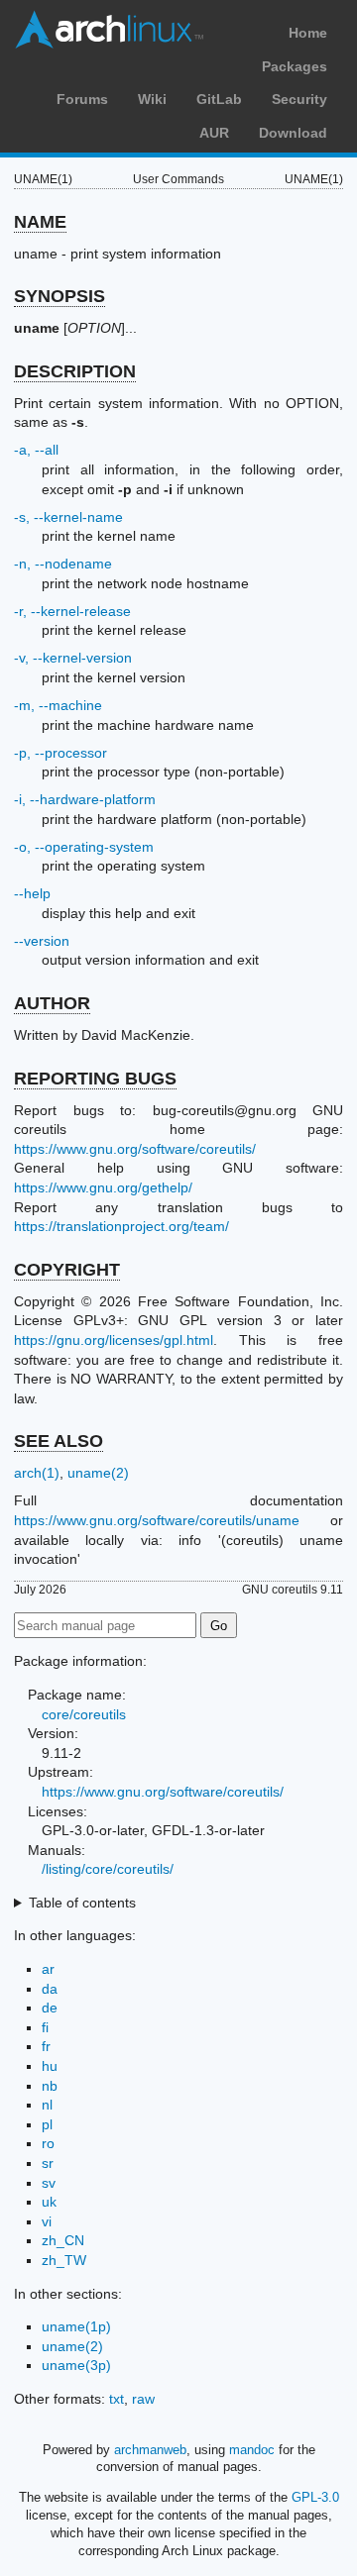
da (50, 1989)
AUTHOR (52, 1003)
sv (49, 2183)
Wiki (152, 99)
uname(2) (98, 1473)
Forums (82, 99)
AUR (214, 133)
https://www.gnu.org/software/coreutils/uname (157, 1520)
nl (47, 2105)
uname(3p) (76, 2365)
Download (293, 133)
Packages (295, 66)
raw (143, 2399)
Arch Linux (109, 30)
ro (48, 2143)
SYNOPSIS (59, 296)
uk (49, 2202)
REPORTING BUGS (95, 1079)
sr (48, 2163)
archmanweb (150, 2450)
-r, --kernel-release (72, 611)
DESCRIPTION (75, 371)
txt (117, 2399)
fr (46, 2046)
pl (47, 2124)
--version (42, 941)
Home (308, 33)
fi (45, 2027)
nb (50, 2086)
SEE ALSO (59, 1441)
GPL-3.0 (315, 2497)
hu (50, 2066)
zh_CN (63, 2240)
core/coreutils (84, 1714)
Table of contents (82, 1903)
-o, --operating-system (84, 847)
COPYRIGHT (67, 1270)
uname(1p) (76, 2326)
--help (32, 893)
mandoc (252, 2450)
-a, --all (36, 450)
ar (48, 1969)
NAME (40, 222)
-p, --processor (60, 753)
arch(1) (37, 1473)
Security (299, 99)
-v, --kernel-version (73, 658)
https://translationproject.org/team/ (121, 1226)
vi (47, 2221)
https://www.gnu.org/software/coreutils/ (135, 1149)
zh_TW (64, 2260)
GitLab (219, 99)
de (50, 2008)
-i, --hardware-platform (85, 799)
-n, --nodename (63, 564)
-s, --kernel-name (68, 517)
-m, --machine (58, 705)
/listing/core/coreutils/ (108, 1869)
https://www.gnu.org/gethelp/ (103, 1187)
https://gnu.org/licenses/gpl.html (114, 1340)
